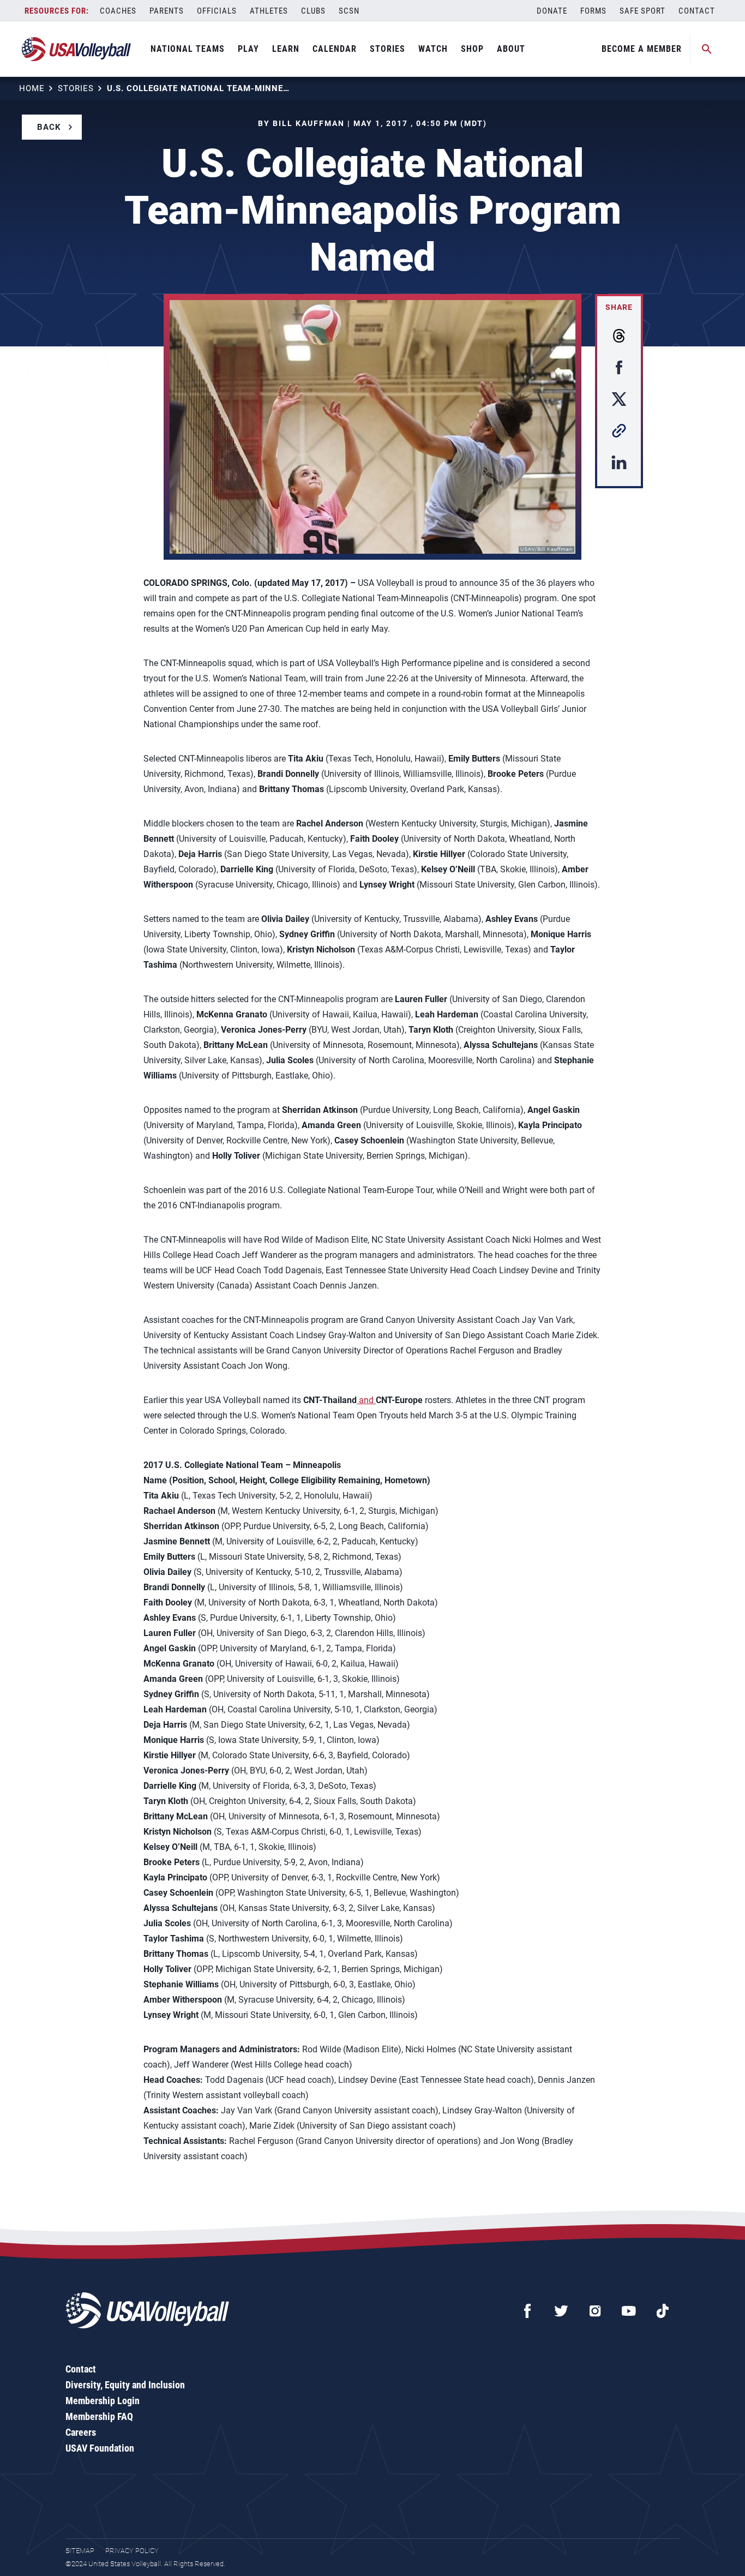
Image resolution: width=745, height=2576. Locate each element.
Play (248, 49)
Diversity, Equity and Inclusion (125, 2385)
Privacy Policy (132, 2551)
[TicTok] (663, 2311)
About (511, 49)
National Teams (188, 49)
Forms (593, 11)
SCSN (349, 11)
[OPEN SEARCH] (707, 49)
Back (49, 127)
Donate (552, 11)
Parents (167, 11)
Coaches (118, 11)
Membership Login (103, 2401)
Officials (217, 11)
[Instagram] (595, 2311)
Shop (472, 49)
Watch (433, 49)
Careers (81, 2432)
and (366, 1400)
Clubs (313, 11)
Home (32, 88)
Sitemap (80, 2551)
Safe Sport (642, 11)
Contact (697, 11)
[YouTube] (629, 2311)
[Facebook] (527, 2311)
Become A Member (642, 49)
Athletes (269, 11)
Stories (387, 49)
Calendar (335, 49)
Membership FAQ (99, 2416)
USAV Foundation (100, 2448)
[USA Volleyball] (77, 49)
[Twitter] (561, 2311)
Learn (286, 49)
